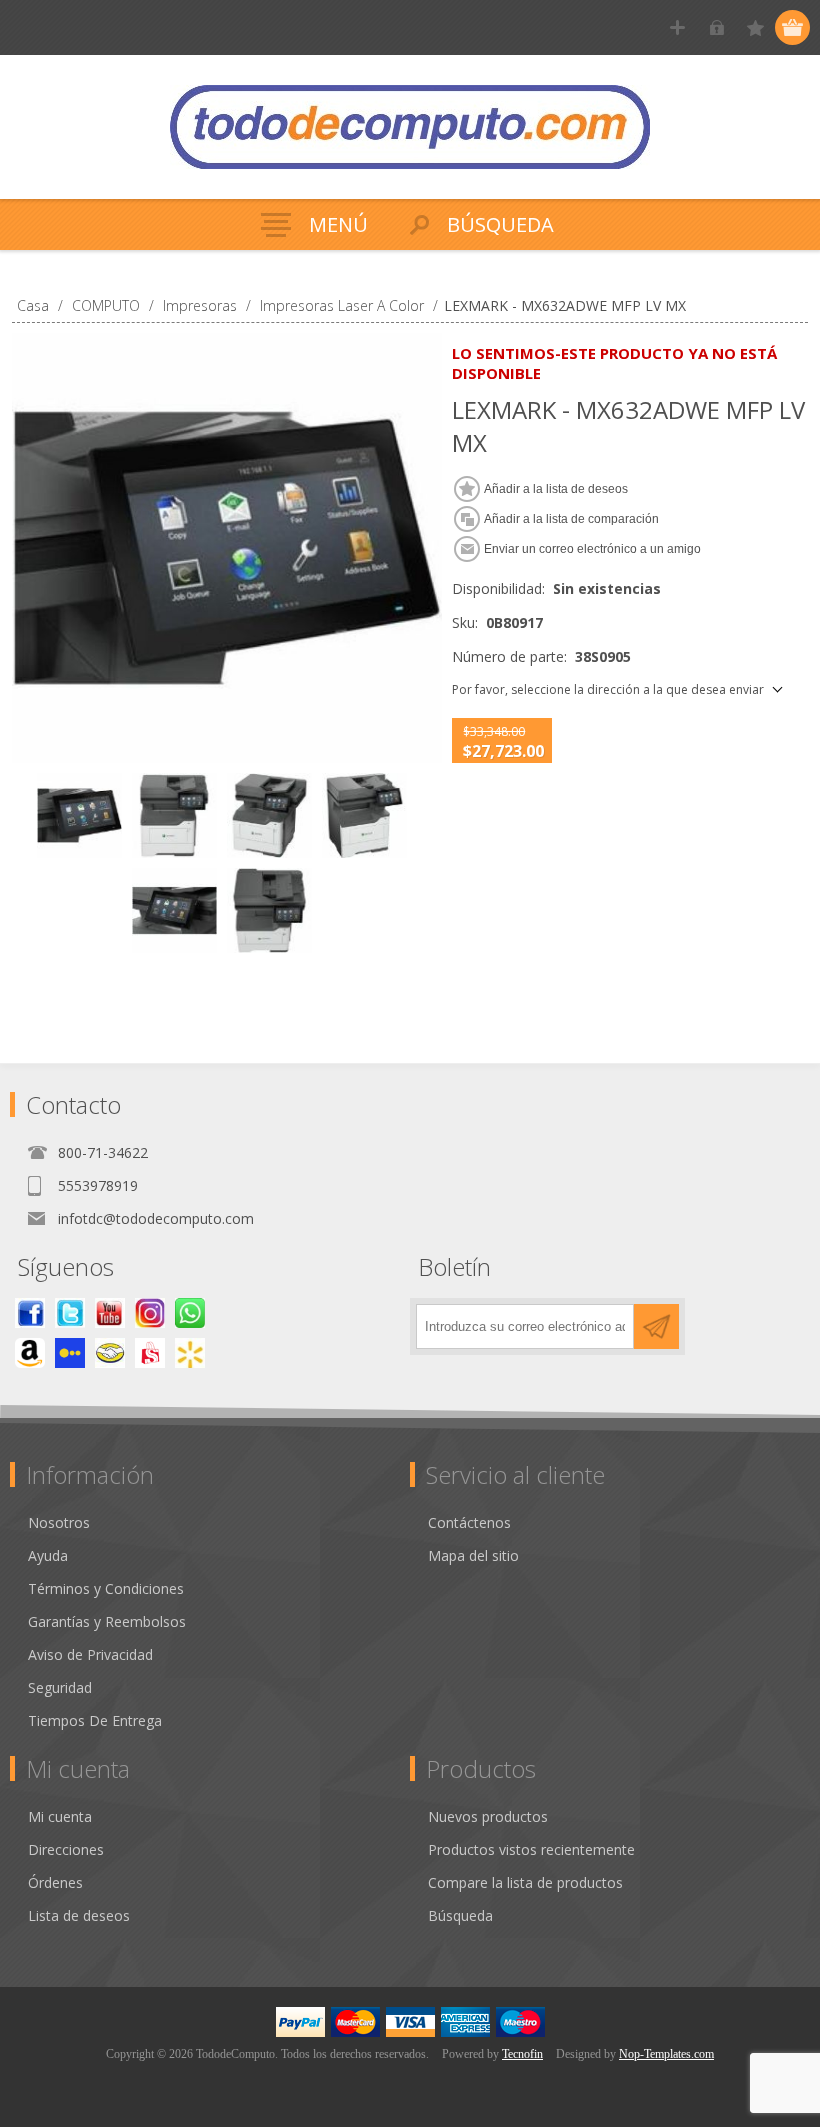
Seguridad (60, 1687)
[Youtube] (110, 1313)
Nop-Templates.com (666, 2054)
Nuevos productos (488, 1816)
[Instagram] (150, 1313)
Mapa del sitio (473, 1555)
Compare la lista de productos (525, 1882)
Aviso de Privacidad (90, 1654)
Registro (677, 27)
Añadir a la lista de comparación (571, 519)
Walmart (190, 1353)
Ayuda (48, 1555)
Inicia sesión (716, 27)
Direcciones (66, 1849)
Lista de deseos (79, 1915)
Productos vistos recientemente (531, 1849)
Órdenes (55, 1882)
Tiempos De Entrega (95, 1720)
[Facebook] (30, 1313)
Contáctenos (469, 1522)
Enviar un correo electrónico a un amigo (592, 549)
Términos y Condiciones (106, 1588)
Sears (150, 1353)
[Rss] (190, 1313)
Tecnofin (522, 2054)
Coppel (70, 1353)
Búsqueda (460, 1915)
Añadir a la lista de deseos (556, 489)
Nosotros (59, 1522)
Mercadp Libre (110, 1353)
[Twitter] (70, 1313)
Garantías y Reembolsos (107, 1621)
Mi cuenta (60, 1816)
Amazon (30, 1353)
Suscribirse (656, 1326)
